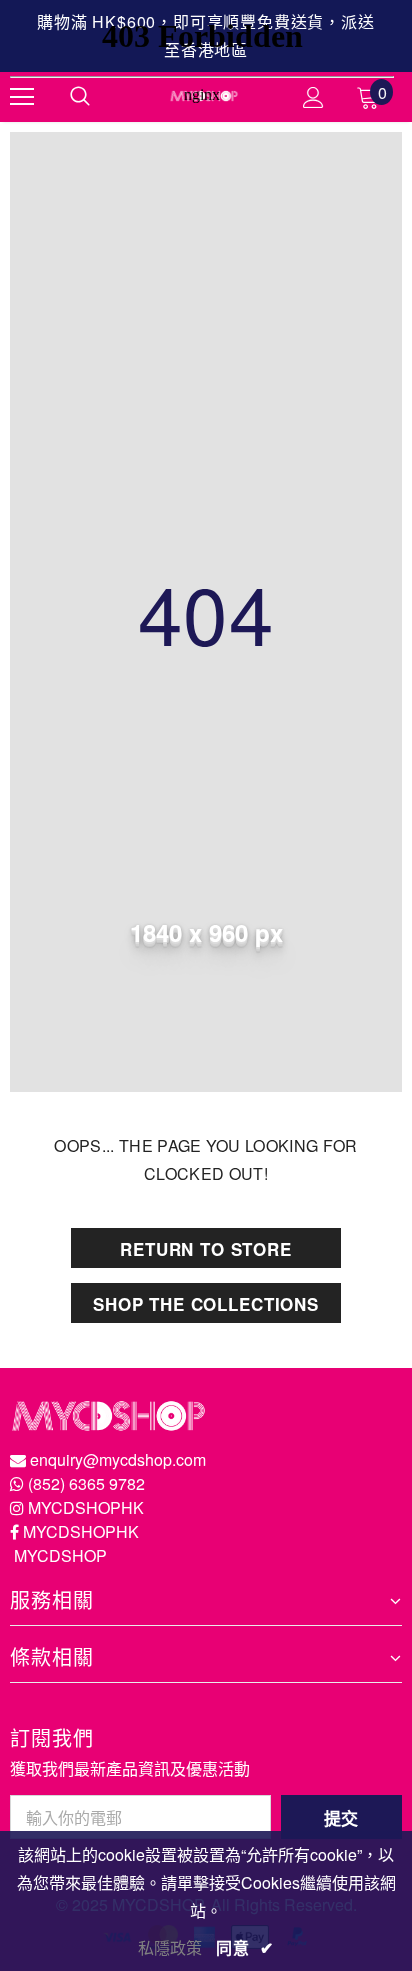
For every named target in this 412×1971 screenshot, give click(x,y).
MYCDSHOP (60, 1555)
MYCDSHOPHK (86, 1507)
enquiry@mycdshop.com (118, 1459)
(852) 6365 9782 (86, 1483)
